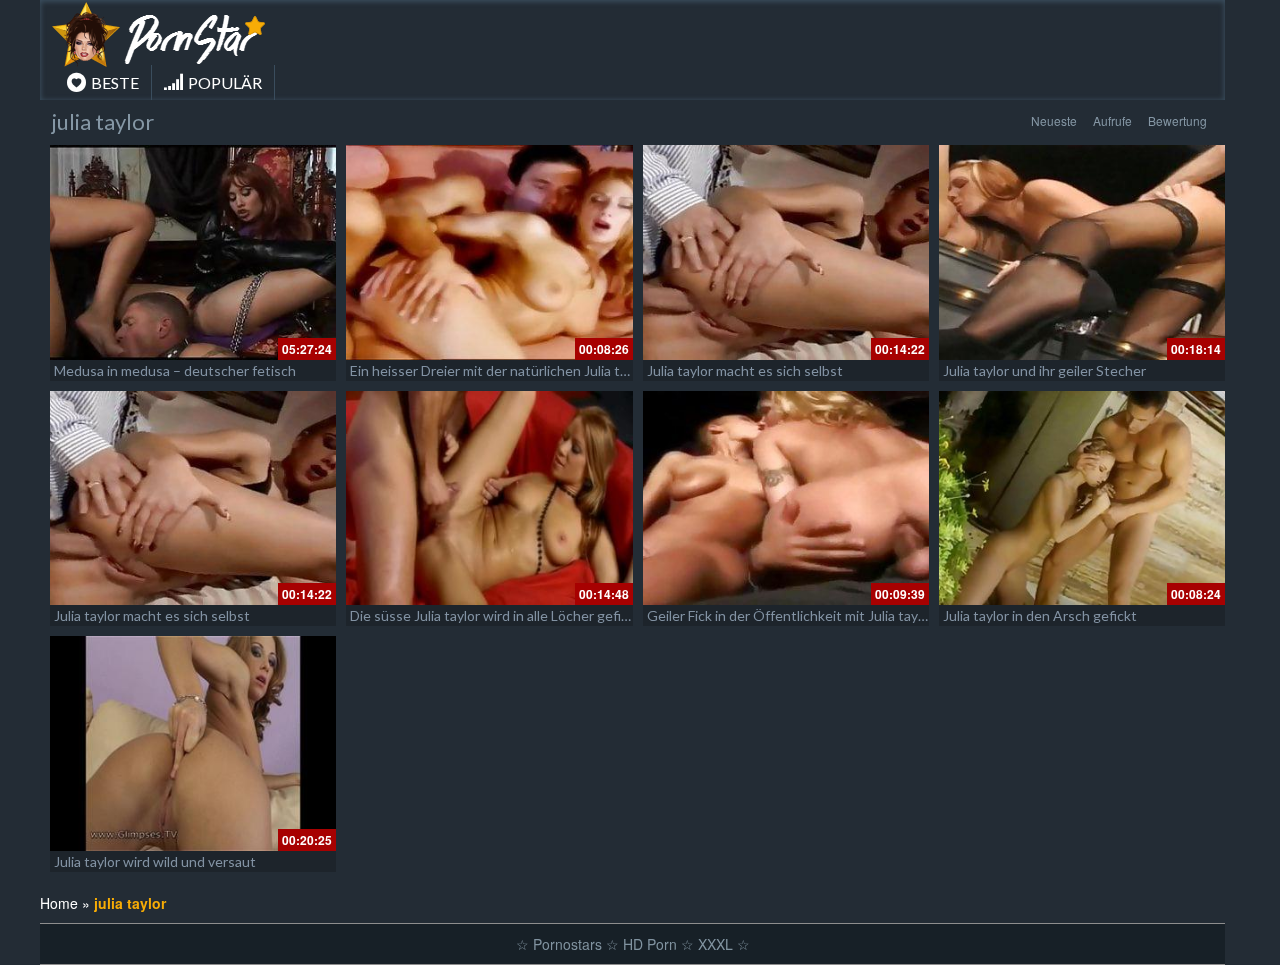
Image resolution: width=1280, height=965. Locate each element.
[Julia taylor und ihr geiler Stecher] (1082, 252)
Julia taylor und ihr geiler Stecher (1044, 370)
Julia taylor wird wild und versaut (155, 861)
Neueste (1054, 120)
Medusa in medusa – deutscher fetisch (175, 370)
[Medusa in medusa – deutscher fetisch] (193, 252)
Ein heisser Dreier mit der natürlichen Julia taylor (500, 370)
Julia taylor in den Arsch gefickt (1040, 615)
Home (59, 903)
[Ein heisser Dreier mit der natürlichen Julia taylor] (489, 252)
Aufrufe (1112, 120)
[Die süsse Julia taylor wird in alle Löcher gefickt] (489, 498)
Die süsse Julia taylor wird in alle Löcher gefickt (495, 615)
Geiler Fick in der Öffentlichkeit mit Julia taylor (790, 615)
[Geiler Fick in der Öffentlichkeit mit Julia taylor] (786, 498)
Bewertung (1177, 120)
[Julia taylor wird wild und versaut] (193, 743)
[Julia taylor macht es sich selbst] (786, 252)
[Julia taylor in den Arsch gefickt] (1082, 498)
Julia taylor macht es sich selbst (745, 370)
